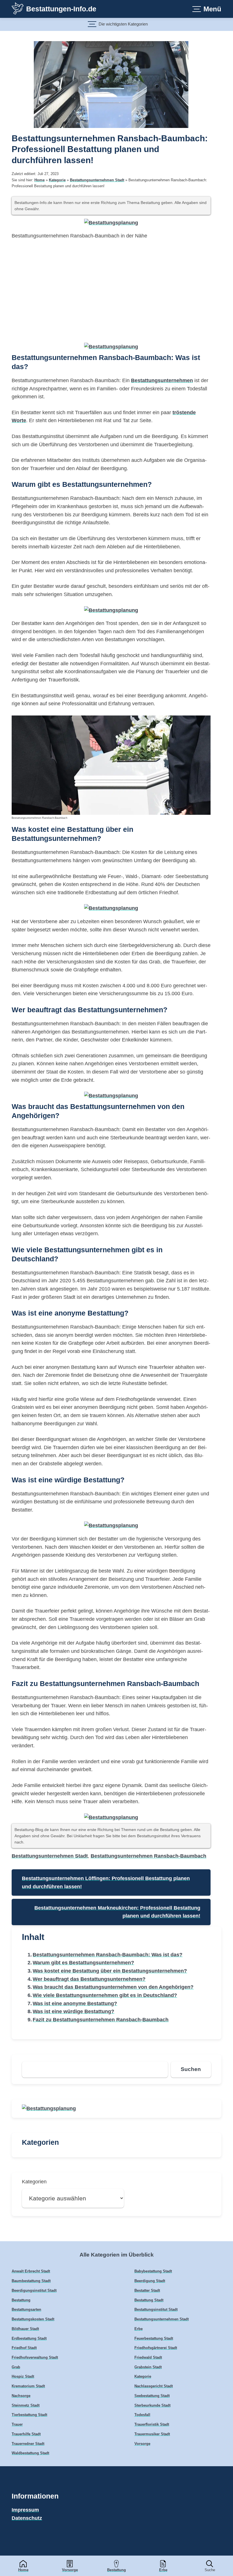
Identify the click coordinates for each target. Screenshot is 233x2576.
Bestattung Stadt (149, 2300)
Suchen (191, 2069)
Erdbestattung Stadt (29, 2339)
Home (23, 2570)
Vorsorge (70, 2570)
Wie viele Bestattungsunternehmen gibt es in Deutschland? (105, 1995)
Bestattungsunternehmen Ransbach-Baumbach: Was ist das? (108, 1955)
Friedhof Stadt (24, 2348)
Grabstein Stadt (148, 2367)
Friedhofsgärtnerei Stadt (156, 2348)
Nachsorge (21, 2396)
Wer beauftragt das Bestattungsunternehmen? (89, 1979)
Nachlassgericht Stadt (154, 2386)
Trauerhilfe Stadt (26, 2434)
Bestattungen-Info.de (61, 9)
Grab (16, 2367)
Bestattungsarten (26, 2310)
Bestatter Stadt (147, 2291)
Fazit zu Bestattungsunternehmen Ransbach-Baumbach (101, 2020)
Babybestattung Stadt (153, 2271)
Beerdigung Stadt (150, 2281)
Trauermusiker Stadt (152, 2434)
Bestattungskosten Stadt (33, 2319)
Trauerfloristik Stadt (152, 2425)
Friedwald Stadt (148, 2358)
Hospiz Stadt (23, 2377)
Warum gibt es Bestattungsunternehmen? (83, 1963)
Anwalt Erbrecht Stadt (31, 2271)
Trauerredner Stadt (28, 2444)
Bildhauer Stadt (25, 2329)
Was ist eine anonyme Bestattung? (75, 2003)
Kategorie (57, 180)
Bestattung (116, 2570)
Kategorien (34, 2182)
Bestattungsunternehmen (162, 380)
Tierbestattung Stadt (29, 2415)
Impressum (25, 2510)
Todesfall (142, 2415)
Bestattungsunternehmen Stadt (97, 180)
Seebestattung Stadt (152, 2396)
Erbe (163, 2570)
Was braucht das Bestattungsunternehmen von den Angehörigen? (113, 1987)
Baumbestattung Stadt (31, 2281)
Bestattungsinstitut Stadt (156, 2310)
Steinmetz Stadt (26, 2405)
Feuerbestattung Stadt (154, 2339)
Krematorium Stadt (28, 2386)
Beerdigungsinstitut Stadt (34, 2291)
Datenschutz (27, 2518)
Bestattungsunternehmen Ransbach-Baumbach (148, 1856)
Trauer (17, 2425)
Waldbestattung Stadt (30, 2453)
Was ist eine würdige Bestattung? (73, 2011)
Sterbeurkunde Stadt (152, 2405)
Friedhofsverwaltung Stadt (35, 2358)
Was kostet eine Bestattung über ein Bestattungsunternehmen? (110, 1971)
